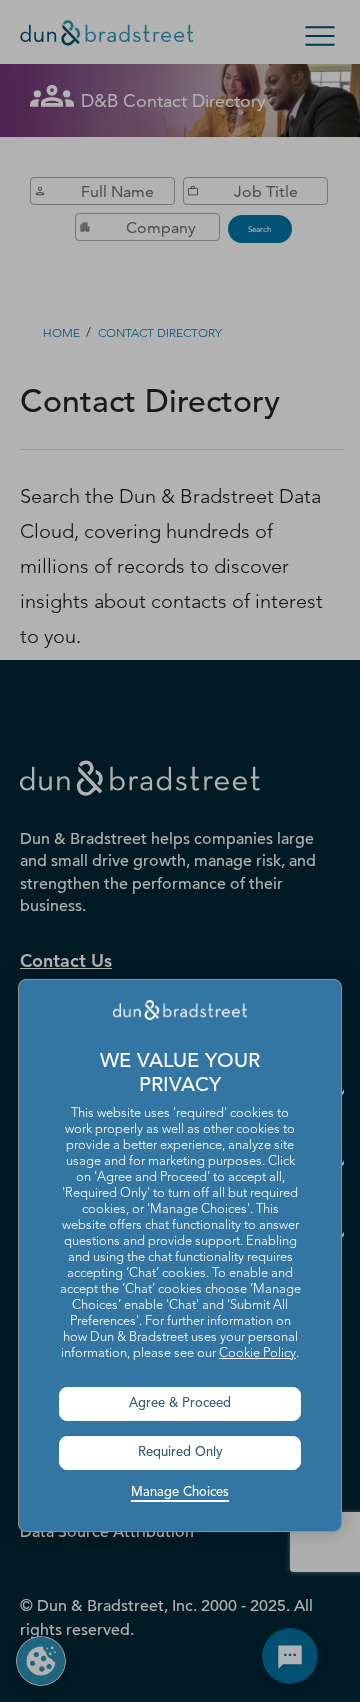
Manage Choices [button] (180, 1492)
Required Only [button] (180, 1452)
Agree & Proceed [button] (180, 1403)
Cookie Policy (257, 1353)
